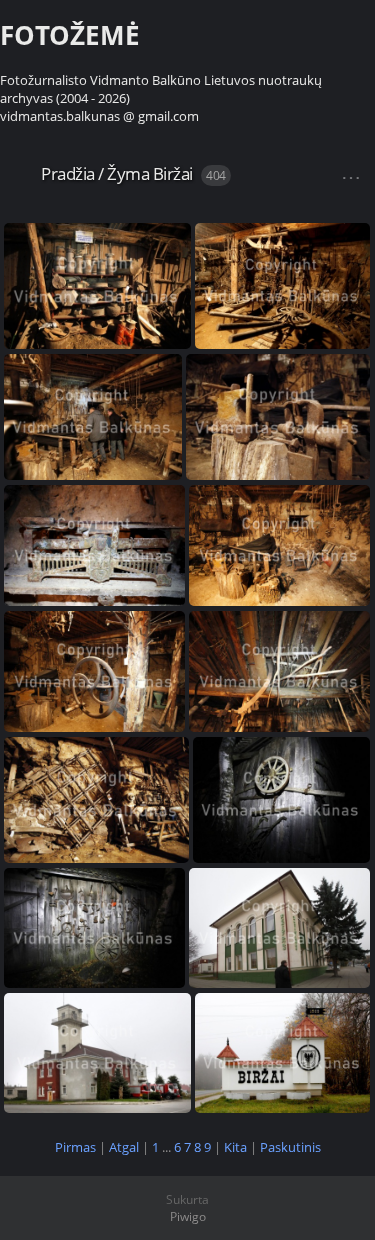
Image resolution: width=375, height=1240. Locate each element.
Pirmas (75, 1147)
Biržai (173, 173)
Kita (235, 1147)
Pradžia (68, 173)
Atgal (124, 1147)
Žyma (128, 173)
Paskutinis (290, 1147)
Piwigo (188, 1216)
